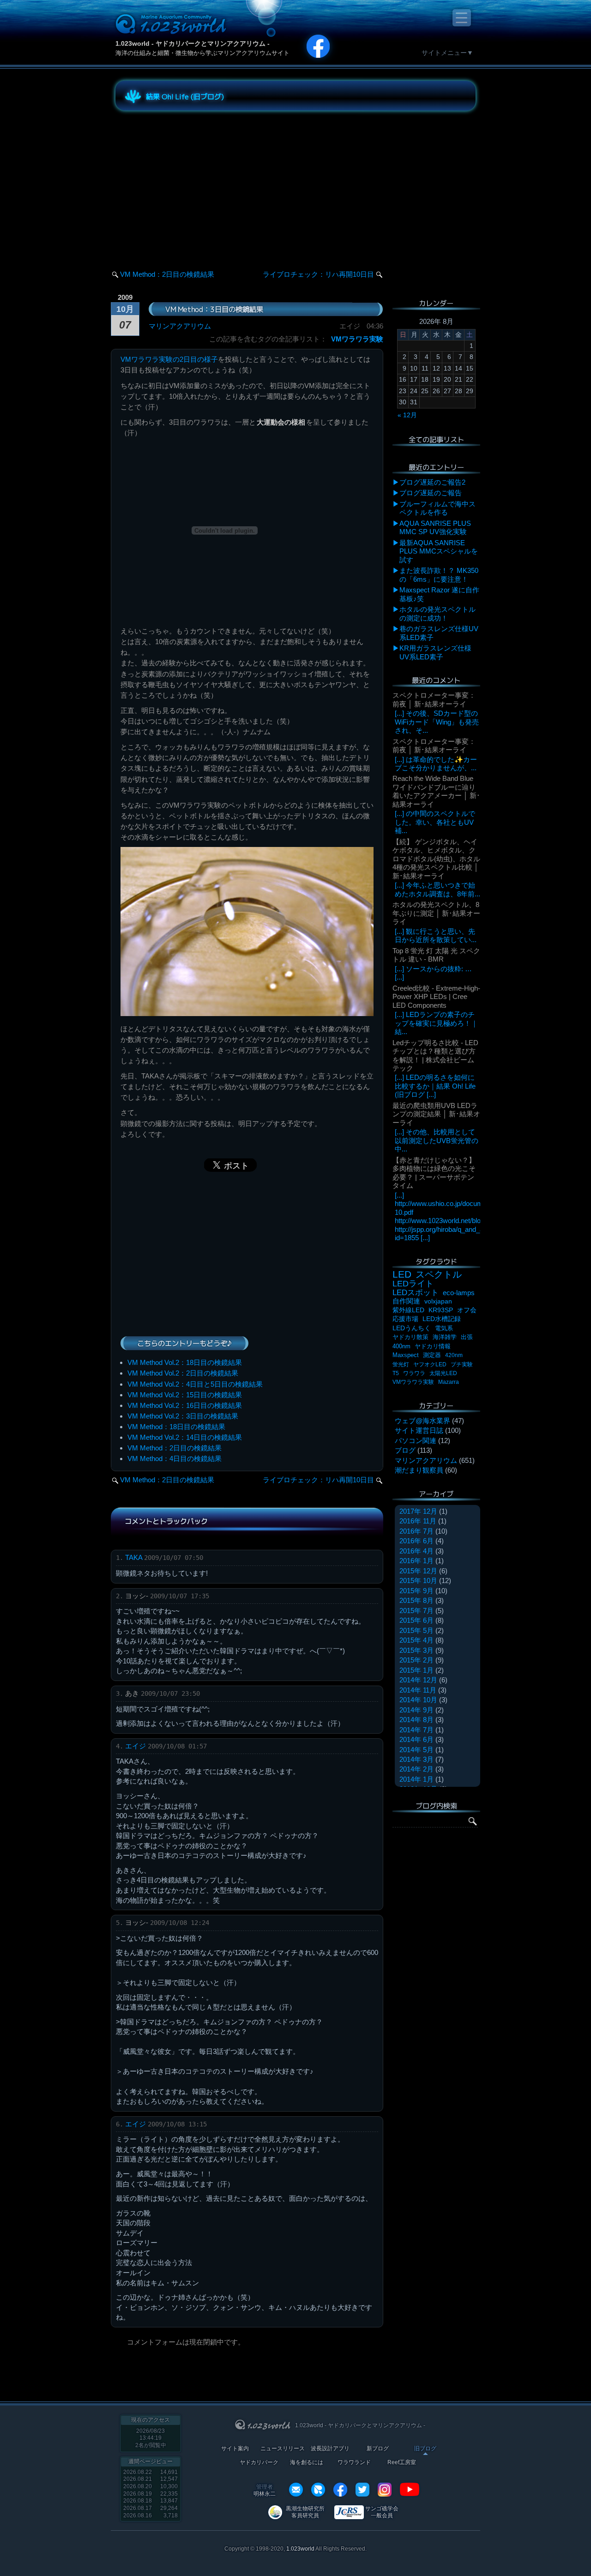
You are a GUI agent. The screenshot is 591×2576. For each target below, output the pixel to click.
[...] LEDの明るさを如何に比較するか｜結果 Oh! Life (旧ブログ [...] (435, 1086)
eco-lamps (459, 1293)
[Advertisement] (199, 182)
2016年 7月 (416, 1531)
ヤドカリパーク (259, 2463)
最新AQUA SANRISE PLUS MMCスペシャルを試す (439, 551)
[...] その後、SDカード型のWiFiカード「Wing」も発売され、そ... (437, 722)
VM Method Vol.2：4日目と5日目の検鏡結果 (195, 1384)
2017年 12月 (418, 1511)
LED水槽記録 (442, 1319)
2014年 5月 (416, 1750)
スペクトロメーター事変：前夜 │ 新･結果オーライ (434, 699)
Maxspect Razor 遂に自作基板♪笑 (439, 594)
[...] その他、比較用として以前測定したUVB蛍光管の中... (437, 1140)
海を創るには (307, 2463)
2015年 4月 (416, 1640)
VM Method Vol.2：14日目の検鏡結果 (185, 1437)
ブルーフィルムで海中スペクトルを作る (437, 508)
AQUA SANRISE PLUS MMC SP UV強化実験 (435, 527)
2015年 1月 (416, 1670)
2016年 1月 (416, 1561)
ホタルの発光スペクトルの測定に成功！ (437, 613)
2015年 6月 (416, 1620)
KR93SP (441, 1310)
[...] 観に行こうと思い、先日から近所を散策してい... (436, 935)
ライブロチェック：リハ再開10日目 (318, 274)
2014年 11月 (418, 1690)
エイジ (136, 1746)
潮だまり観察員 (419, 1470)
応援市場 (405, 1319)
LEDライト (413, 1283)
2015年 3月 (416, 1650)
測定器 (432, 1355)
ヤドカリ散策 (410, 1337)
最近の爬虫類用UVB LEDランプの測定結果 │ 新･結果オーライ (436, 1114)
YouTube (410, 2490)
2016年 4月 (416, 1551)
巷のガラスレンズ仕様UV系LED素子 (439, 633)
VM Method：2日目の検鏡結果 (167, 274)
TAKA (134, 1557)
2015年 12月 (418, 1571)
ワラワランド (354, 2463)
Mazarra (449, 1382)
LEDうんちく (412, 1328)
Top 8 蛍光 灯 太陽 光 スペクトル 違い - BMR (436, 955)
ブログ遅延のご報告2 (432, 482)
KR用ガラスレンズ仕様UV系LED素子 (435, 652)
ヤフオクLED (430, 1364)
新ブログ (378, 2449)
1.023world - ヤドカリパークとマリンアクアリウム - (193, 43)
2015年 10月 (418, 1580)
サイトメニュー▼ (447, 53)
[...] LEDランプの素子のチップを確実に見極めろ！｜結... (436, 1023)
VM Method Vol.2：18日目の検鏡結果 (185, 1362)
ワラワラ (414, 1373)
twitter (362, 2490)
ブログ (405, 1450)
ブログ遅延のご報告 (431, 493)
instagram (385, 2490)
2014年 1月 (416, 1779)
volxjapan (438, 1301)
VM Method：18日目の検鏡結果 (176, 1427)
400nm (401, 1346)
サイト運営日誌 (419, 1430)
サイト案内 (235, 2449)
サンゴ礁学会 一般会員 (382, 2512)
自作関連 (406, 1301)
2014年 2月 (416, 1769)
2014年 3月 (416, 1759)
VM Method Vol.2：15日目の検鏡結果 (185, 1395)
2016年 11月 (418, 1521)
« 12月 (407, 415)
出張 (467, 1337)
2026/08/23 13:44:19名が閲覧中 (151, 2438)
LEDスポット (416, 1293)
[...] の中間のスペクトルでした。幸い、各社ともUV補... (435, 822)
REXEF (318, 2490)
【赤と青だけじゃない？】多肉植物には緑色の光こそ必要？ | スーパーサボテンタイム (434, 1173)
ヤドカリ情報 (433, 1346)
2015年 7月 (416, 1611)
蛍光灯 (401, 1364)
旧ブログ (425, 2449)
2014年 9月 (416, 1710)
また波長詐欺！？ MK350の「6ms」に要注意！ (439, 575)
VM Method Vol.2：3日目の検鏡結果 (183, 1416)
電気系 (444, 1328)
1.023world (300, 2549)
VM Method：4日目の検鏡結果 (175, 1459)
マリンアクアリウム (180, 326)
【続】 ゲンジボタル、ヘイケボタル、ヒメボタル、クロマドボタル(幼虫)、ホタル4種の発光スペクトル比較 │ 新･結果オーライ (436, 859)
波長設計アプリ (330, 2449)
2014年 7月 (416, 1730)
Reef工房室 (402, 2463)
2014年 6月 (416, 1739)
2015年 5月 (416, 1630)
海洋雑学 (445, 1337)
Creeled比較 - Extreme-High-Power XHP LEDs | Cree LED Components (436, 997)
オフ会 (467, 1310)
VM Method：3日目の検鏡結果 (214, 309)
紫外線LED (408, 1310)
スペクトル (439, 1274)
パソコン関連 (416, 1440)
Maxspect (406, 1355)
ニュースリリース (283, 2449)
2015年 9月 (416, 1591)
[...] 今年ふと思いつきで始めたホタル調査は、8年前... (437, 889)
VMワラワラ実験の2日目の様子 (169, 359)
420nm (454, 1355)
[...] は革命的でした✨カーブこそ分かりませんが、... (436, 764)
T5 (396, 1373)
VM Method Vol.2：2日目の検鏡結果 (183, 1373)
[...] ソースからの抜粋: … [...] (433, 973)
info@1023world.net (296, 2490)
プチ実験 (462, 1364)
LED (402, 1274)
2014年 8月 (416, 1720)
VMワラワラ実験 (357, 339)
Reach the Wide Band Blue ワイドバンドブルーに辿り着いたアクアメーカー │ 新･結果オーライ (436, 791)
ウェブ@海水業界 (422, 1421)
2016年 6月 (416, 1541)
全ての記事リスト (436, 439)
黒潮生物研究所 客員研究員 (305, 2512)
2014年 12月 (418, 1680)
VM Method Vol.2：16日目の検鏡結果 (185, 1405)
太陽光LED (443, 1373)
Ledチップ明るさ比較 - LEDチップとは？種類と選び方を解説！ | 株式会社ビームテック (435, 1055)
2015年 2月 (416, 1660)
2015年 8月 (416, 1600)
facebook (340, 2490)
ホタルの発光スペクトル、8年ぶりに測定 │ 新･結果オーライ (436, 913)
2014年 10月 (418, 1700)
